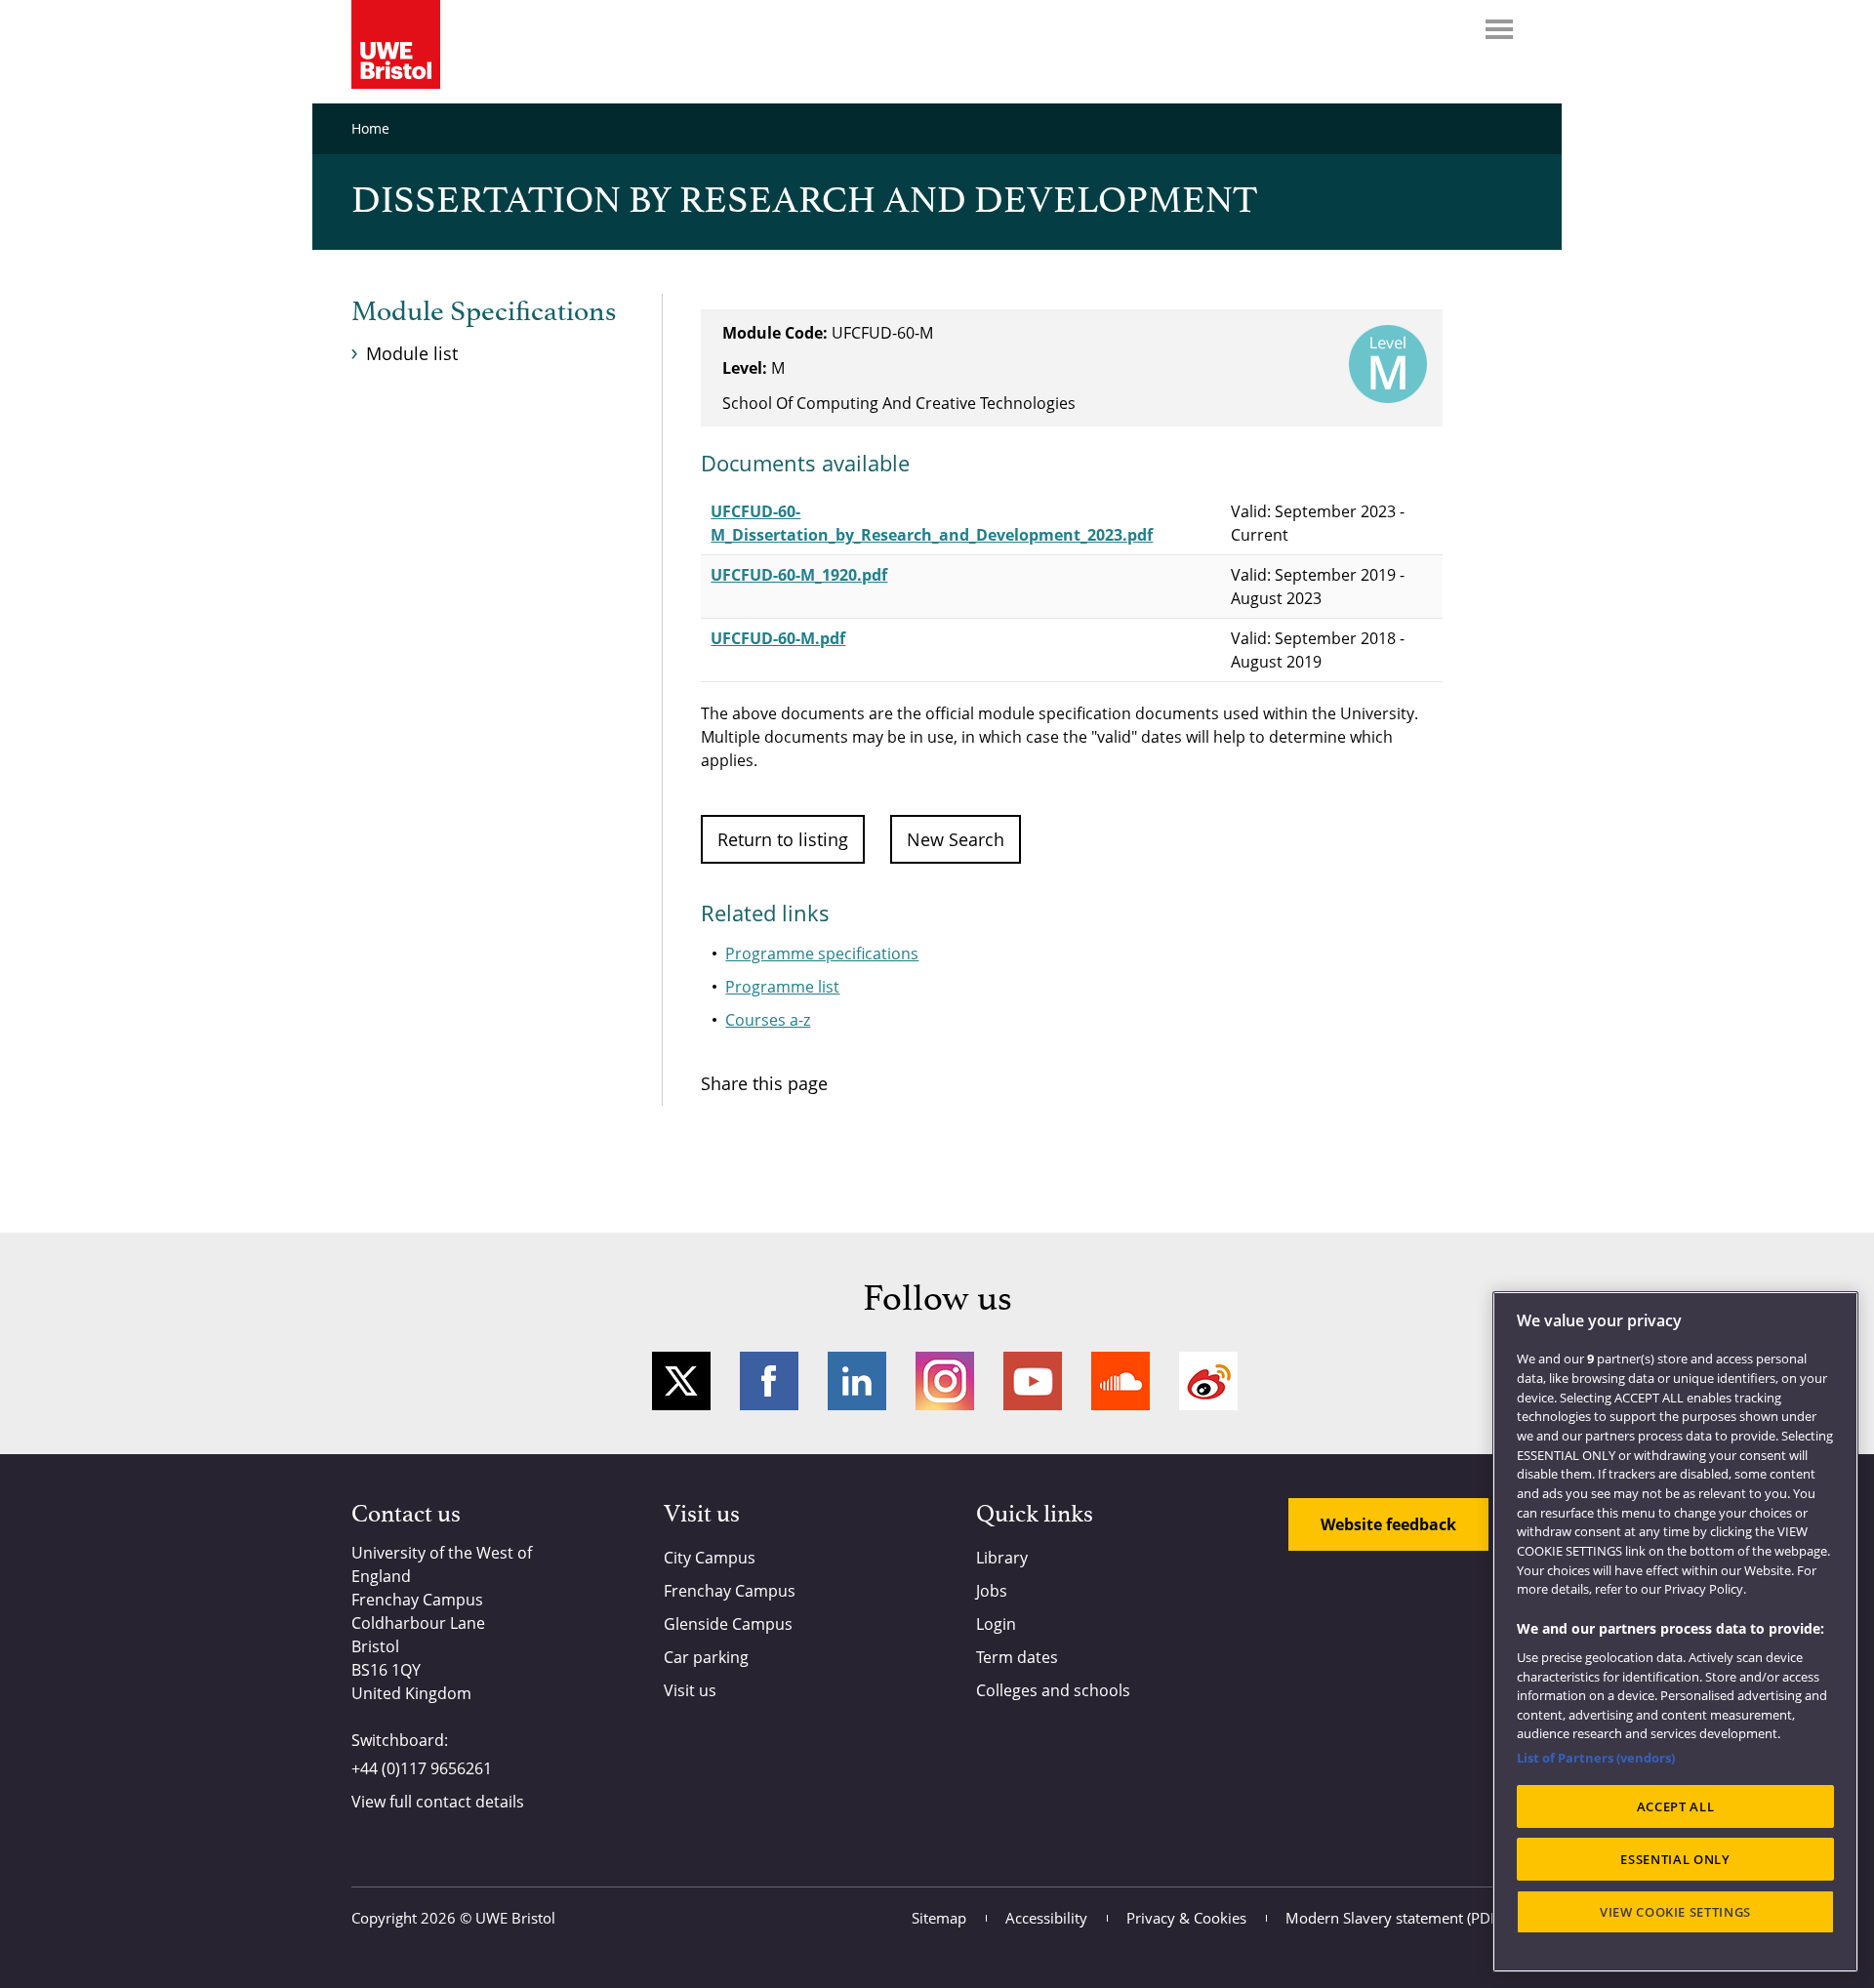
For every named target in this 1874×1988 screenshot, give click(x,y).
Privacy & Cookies (1186, 1918)
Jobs (992, 1591)
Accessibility (1046, 1918)
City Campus (710, 1558)
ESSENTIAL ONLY (1675, 1859)
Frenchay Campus (730, 1591)
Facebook (769, 1381)
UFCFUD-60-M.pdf (778, 638)
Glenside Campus (728, 1624)
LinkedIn (857, 1381)
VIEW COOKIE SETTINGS (1675, 1912)
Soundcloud (1120, 1381)
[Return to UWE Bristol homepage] (396, 44)
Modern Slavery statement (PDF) (1394, 1918)
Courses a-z (768, 1020)
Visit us (690, 1690)
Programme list (782, 987)
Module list (412, 353)
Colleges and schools (1053, 1690)
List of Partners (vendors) (1596, 1758)
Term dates (1017, 1657)
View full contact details (438, 1802)
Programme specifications (822, 953)
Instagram (945, 1381)
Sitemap (939, 1918)
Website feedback (1388, 1524)
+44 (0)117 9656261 (422, 1768)
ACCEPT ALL (1676, 1806)
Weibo (1208, 1381)
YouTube (1033, 1381)
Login (996, 1624)
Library (1002, 1558)
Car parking (706, 1657)
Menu (1499, 29)
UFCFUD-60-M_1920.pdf (799, 575)
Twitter (681, 1381)
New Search (956, 839)
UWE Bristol (515, 1918)
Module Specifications (484, 312)
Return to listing (783, 839)
